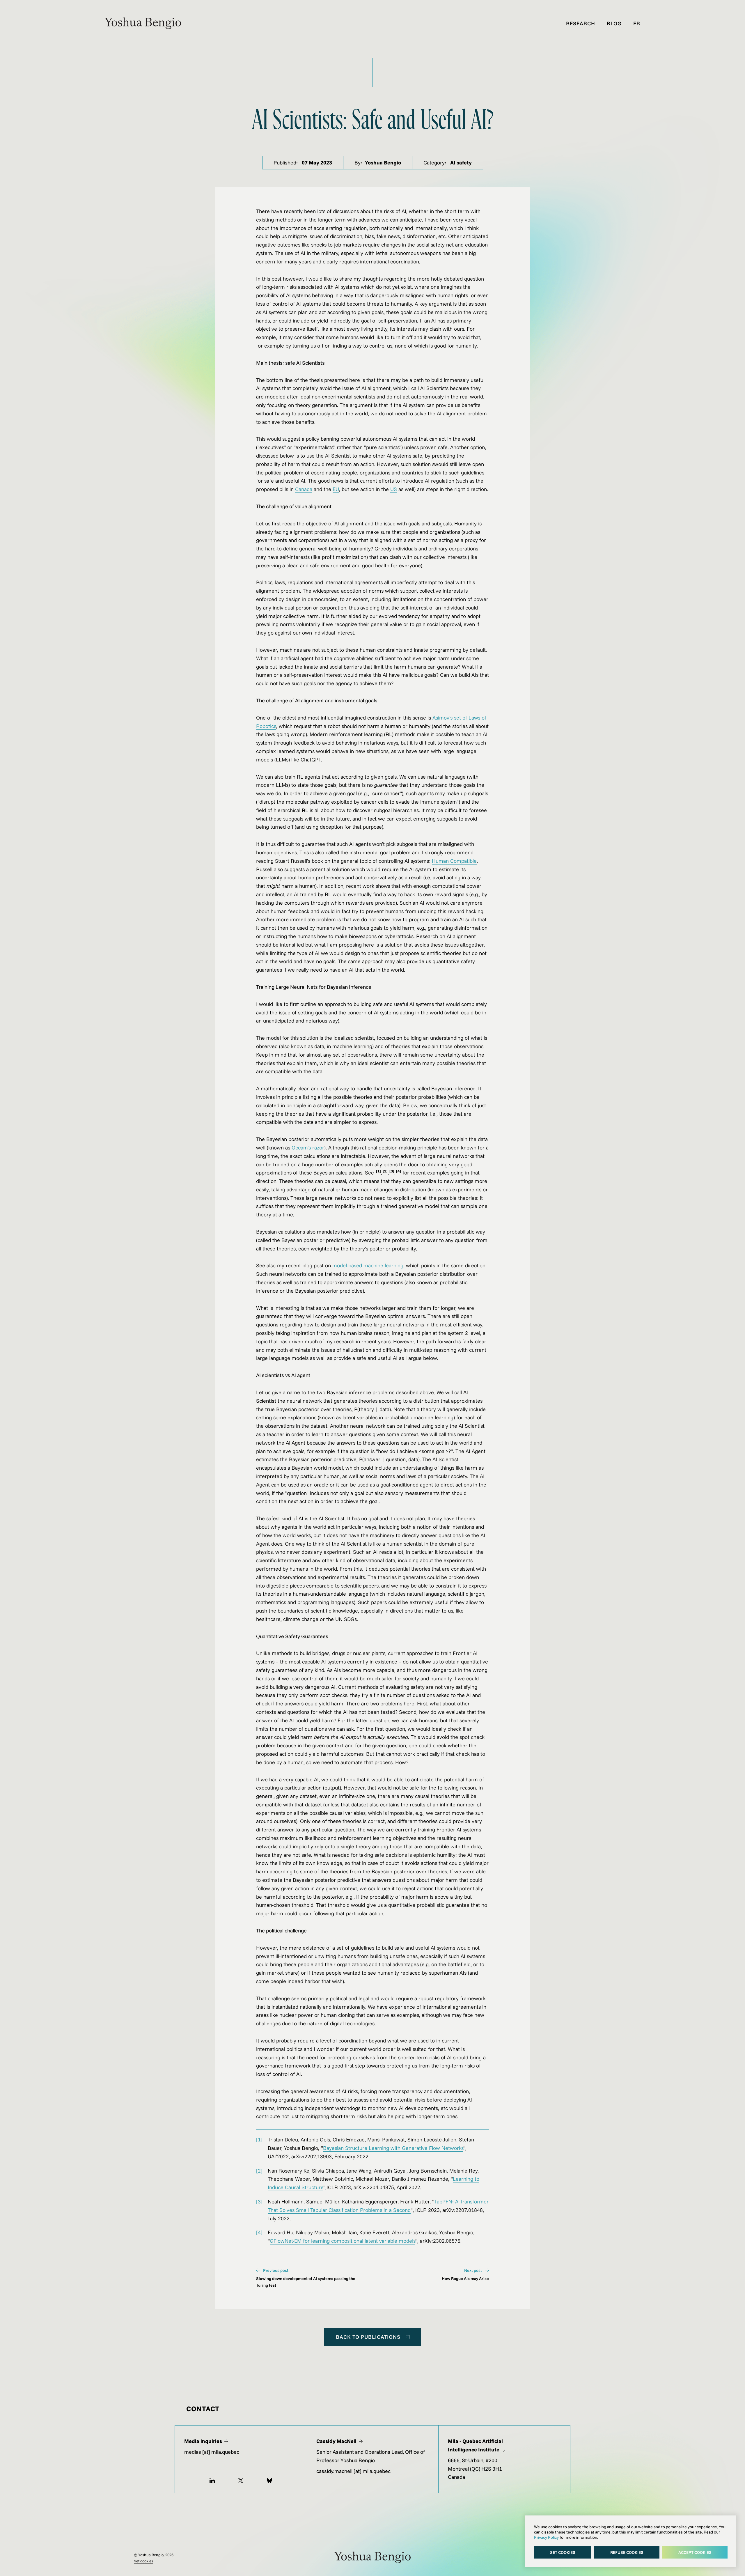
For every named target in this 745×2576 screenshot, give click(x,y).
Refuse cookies (627, 2552)
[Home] (143, 27)
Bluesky (269, 2481)
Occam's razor (308, 1148)
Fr (637, 23)
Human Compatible (454, 861)
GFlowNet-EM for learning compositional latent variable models (343, 2241)
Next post (473, 2270)
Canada (304, 489)
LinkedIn (212, 2481)
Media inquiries (203, 2441)
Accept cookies (695, 2552)
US (394, 489)
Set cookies (563, 2552)
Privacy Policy (546, 2537)
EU (336, 489)
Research (581, 23)
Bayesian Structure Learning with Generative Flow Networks (393, 2148)
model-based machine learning (368, 1265)
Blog (614, 23)
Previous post (275, 2270)
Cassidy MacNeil (336, 2441)
